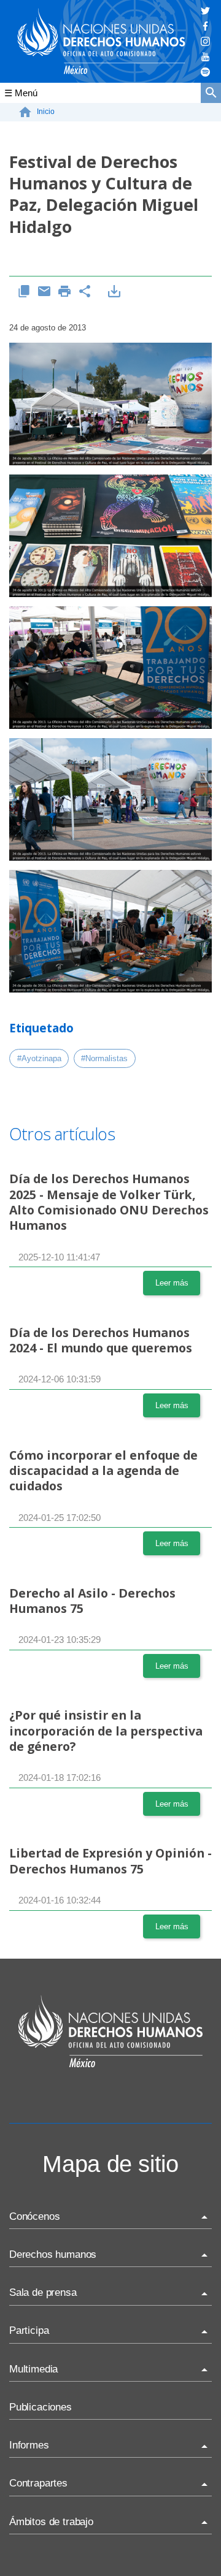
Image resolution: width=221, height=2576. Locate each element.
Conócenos (34, 2216)
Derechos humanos (53, 2254)
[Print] (65, 292)
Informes (29, 2445)
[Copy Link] (24, 292)
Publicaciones (41, 2407)
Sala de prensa (43, 2292)
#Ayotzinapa (39, 1058)
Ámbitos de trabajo (51, 2522)
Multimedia (33, 2369)
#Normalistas (104, 1058)
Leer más (172, 1283)
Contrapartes (38, 2483)
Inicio (46, 112)
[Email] (45, 292)
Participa (29, 2330)
